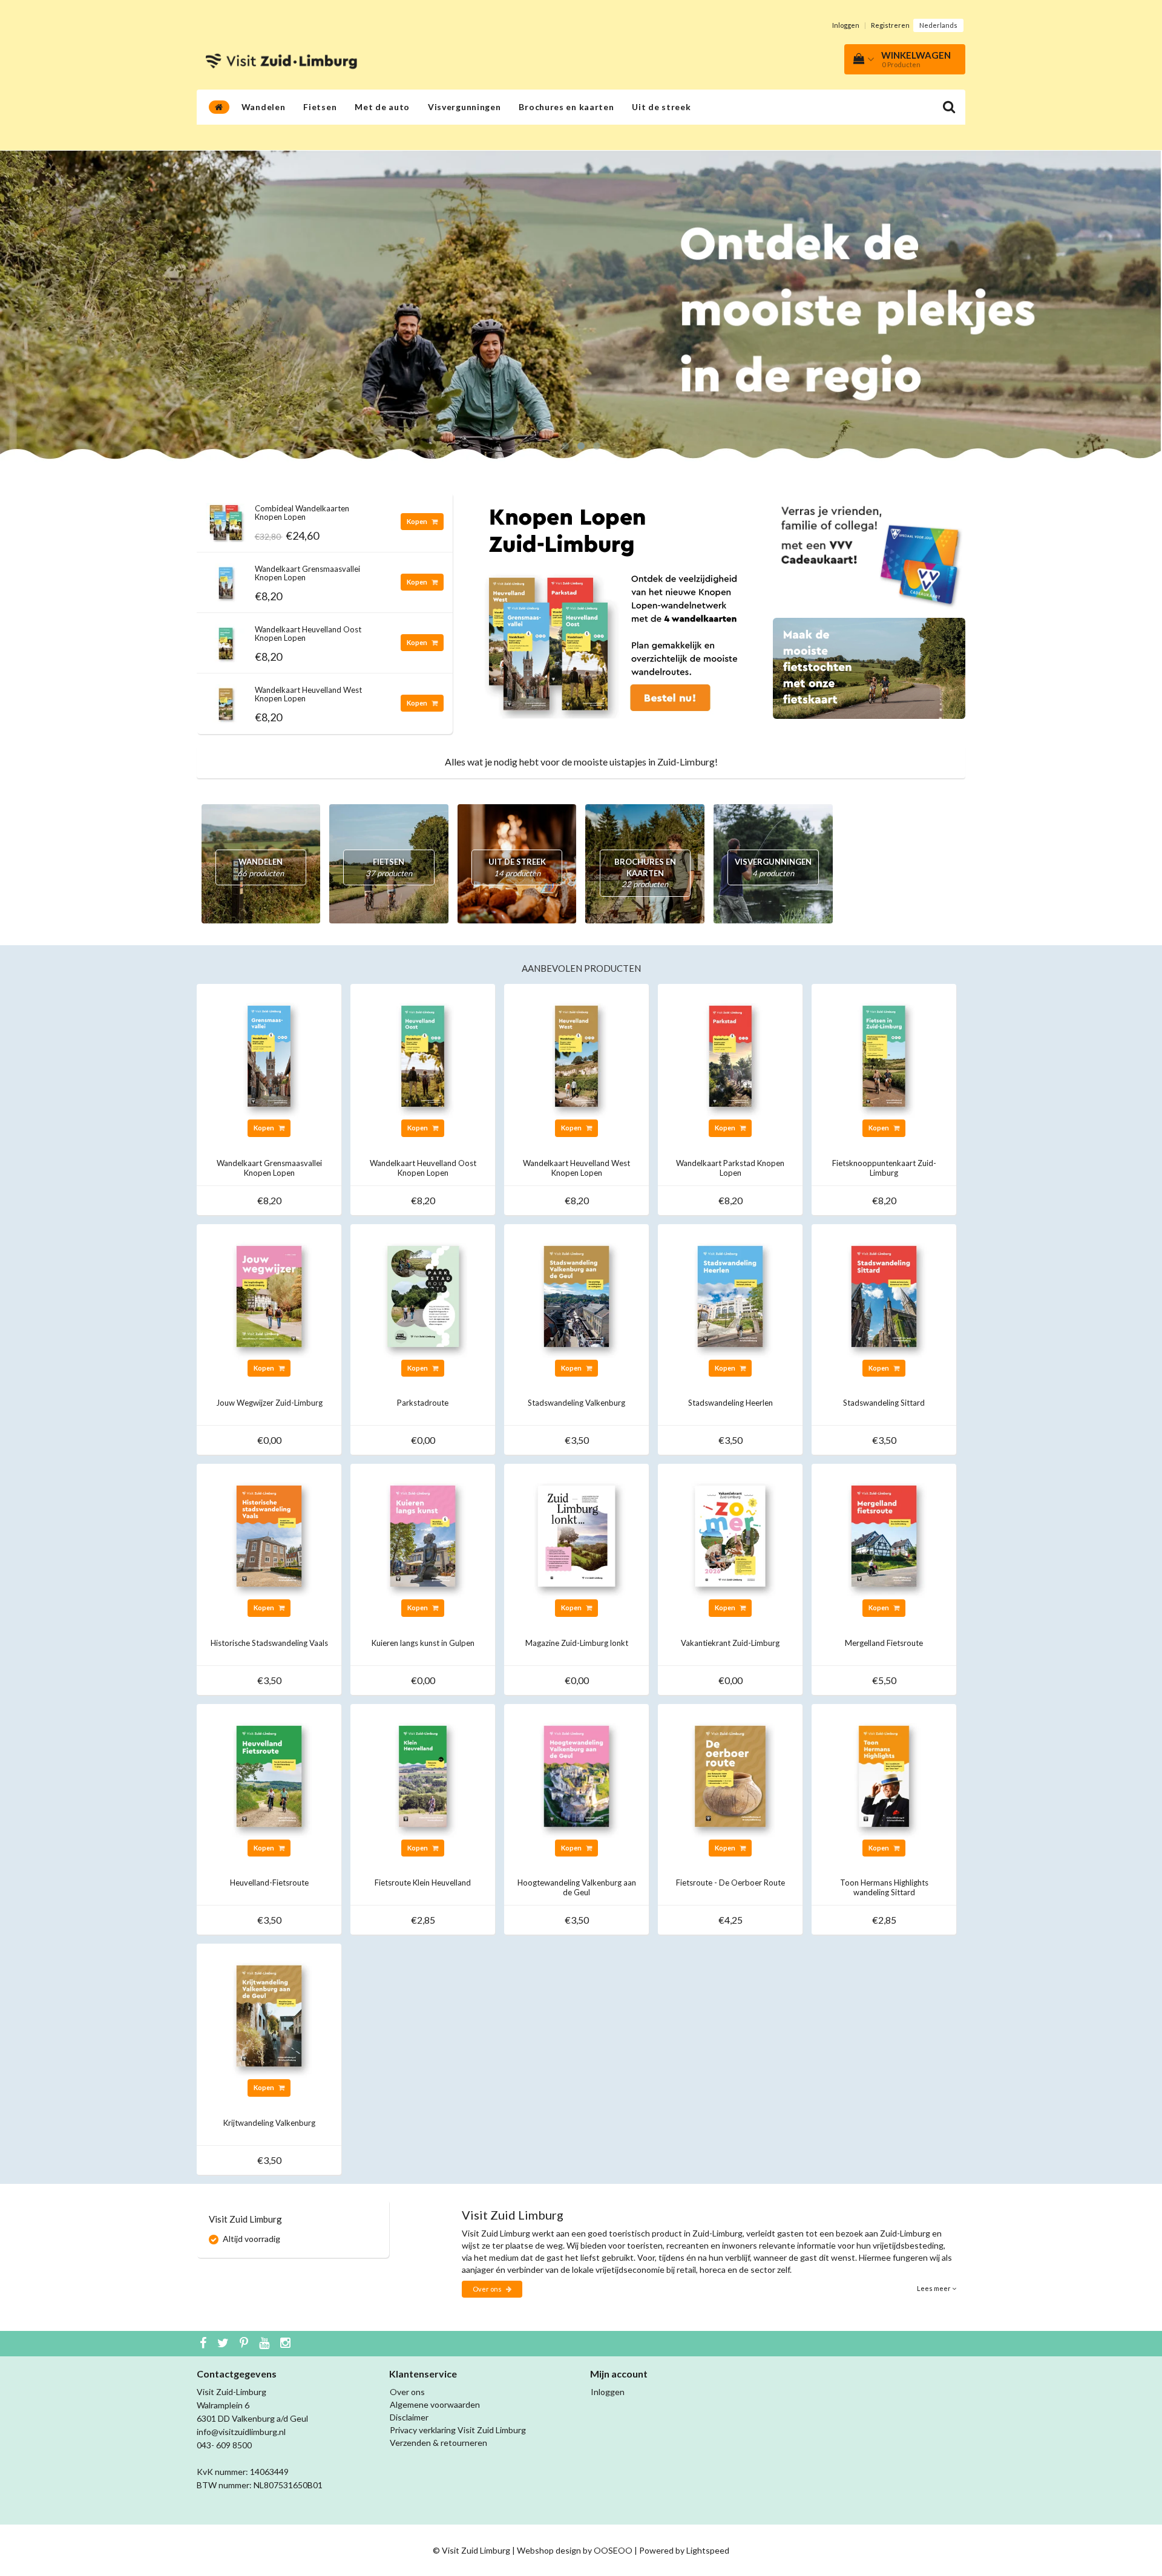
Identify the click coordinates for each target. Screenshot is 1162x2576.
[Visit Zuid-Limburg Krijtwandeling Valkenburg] (269, 2015)
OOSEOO (613, 2550)
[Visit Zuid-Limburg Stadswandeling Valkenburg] (576, 1295)
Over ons (488, 2289)
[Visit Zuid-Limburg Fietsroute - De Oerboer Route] (730, 1775)
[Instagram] (287, 2344)
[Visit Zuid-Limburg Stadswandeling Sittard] (884, 1295)
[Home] (219, 107)
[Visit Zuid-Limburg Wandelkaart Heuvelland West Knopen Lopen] (226, 700)
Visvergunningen (464, 107)
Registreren (890, 25)
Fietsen (320, 107)
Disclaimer (409, 2417)
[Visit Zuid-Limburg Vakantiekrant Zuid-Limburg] (730, 1535)
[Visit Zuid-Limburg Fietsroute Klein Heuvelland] (423, 1775)
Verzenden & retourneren (438, 2443)
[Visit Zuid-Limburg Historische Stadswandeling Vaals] (269, 1535)
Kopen (418, 521)
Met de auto (382, 107)
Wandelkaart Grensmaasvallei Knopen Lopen (307, 573)
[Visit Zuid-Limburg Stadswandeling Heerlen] (730, 1295)
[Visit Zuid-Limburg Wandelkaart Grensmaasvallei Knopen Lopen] (226, 579)
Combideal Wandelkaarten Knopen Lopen (302, 513)
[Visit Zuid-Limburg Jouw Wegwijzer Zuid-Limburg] (269, 1295)
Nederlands (938, 25)
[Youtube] (266, 2344)
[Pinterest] (245, 2344)
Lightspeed (708, 2550)
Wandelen (264, 107)
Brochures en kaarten (566, 107)
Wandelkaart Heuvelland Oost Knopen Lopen (308, 634)
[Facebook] (205, 2344)
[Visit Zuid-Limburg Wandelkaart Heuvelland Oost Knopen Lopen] (226, 640)
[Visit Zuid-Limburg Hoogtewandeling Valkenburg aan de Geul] (576, 1775)
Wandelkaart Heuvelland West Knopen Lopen (308, 694)
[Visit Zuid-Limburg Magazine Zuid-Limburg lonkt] (576, 1535)
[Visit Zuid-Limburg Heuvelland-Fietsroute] (269, 1775)
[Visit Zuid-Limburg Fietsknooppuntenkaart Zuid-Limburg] (884, 1055)
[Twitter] (225, 2344)
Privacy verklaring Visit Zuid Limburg (458, 2430)
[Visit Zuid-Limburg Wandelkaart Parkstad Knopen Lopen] (730, 1055)
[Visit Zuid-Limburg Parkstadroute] (423, 1295)
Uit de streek (661, 107)
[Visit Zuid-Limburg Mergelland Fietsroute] (884, 1535)
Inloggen (846, 25)
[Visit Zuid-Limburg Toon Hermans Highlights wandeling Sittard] (884, 1775)
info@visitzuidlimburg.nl (241, 2432)
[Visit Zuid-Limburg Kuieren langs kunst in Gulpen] (423, 1535)
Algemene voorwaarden (435, 2404)
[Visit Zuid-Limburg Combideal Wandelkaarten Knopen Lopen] (226, 519)
